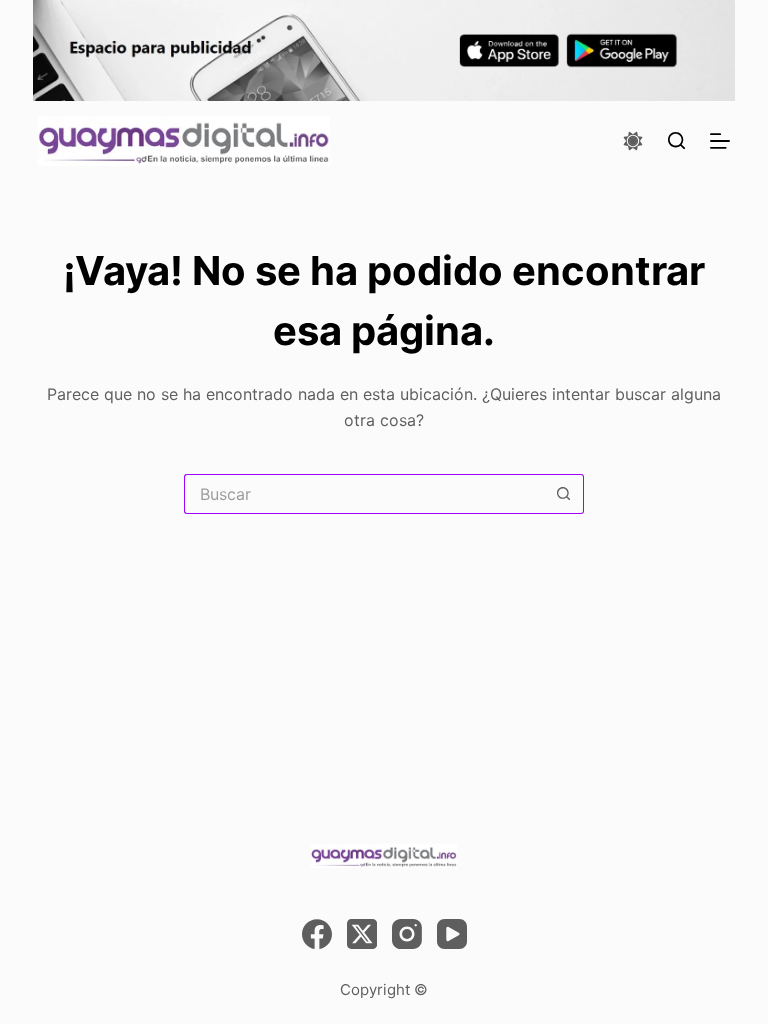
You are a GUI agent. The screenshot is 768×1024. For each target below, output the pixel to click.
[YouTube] (452, 934)
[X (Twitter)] (362, 934)
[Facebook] (317, 934)
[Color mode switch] (633, 141)
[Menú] (720, 141)
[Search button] (564, 494)
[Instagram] (407, 934)
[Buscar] (676, 140)
